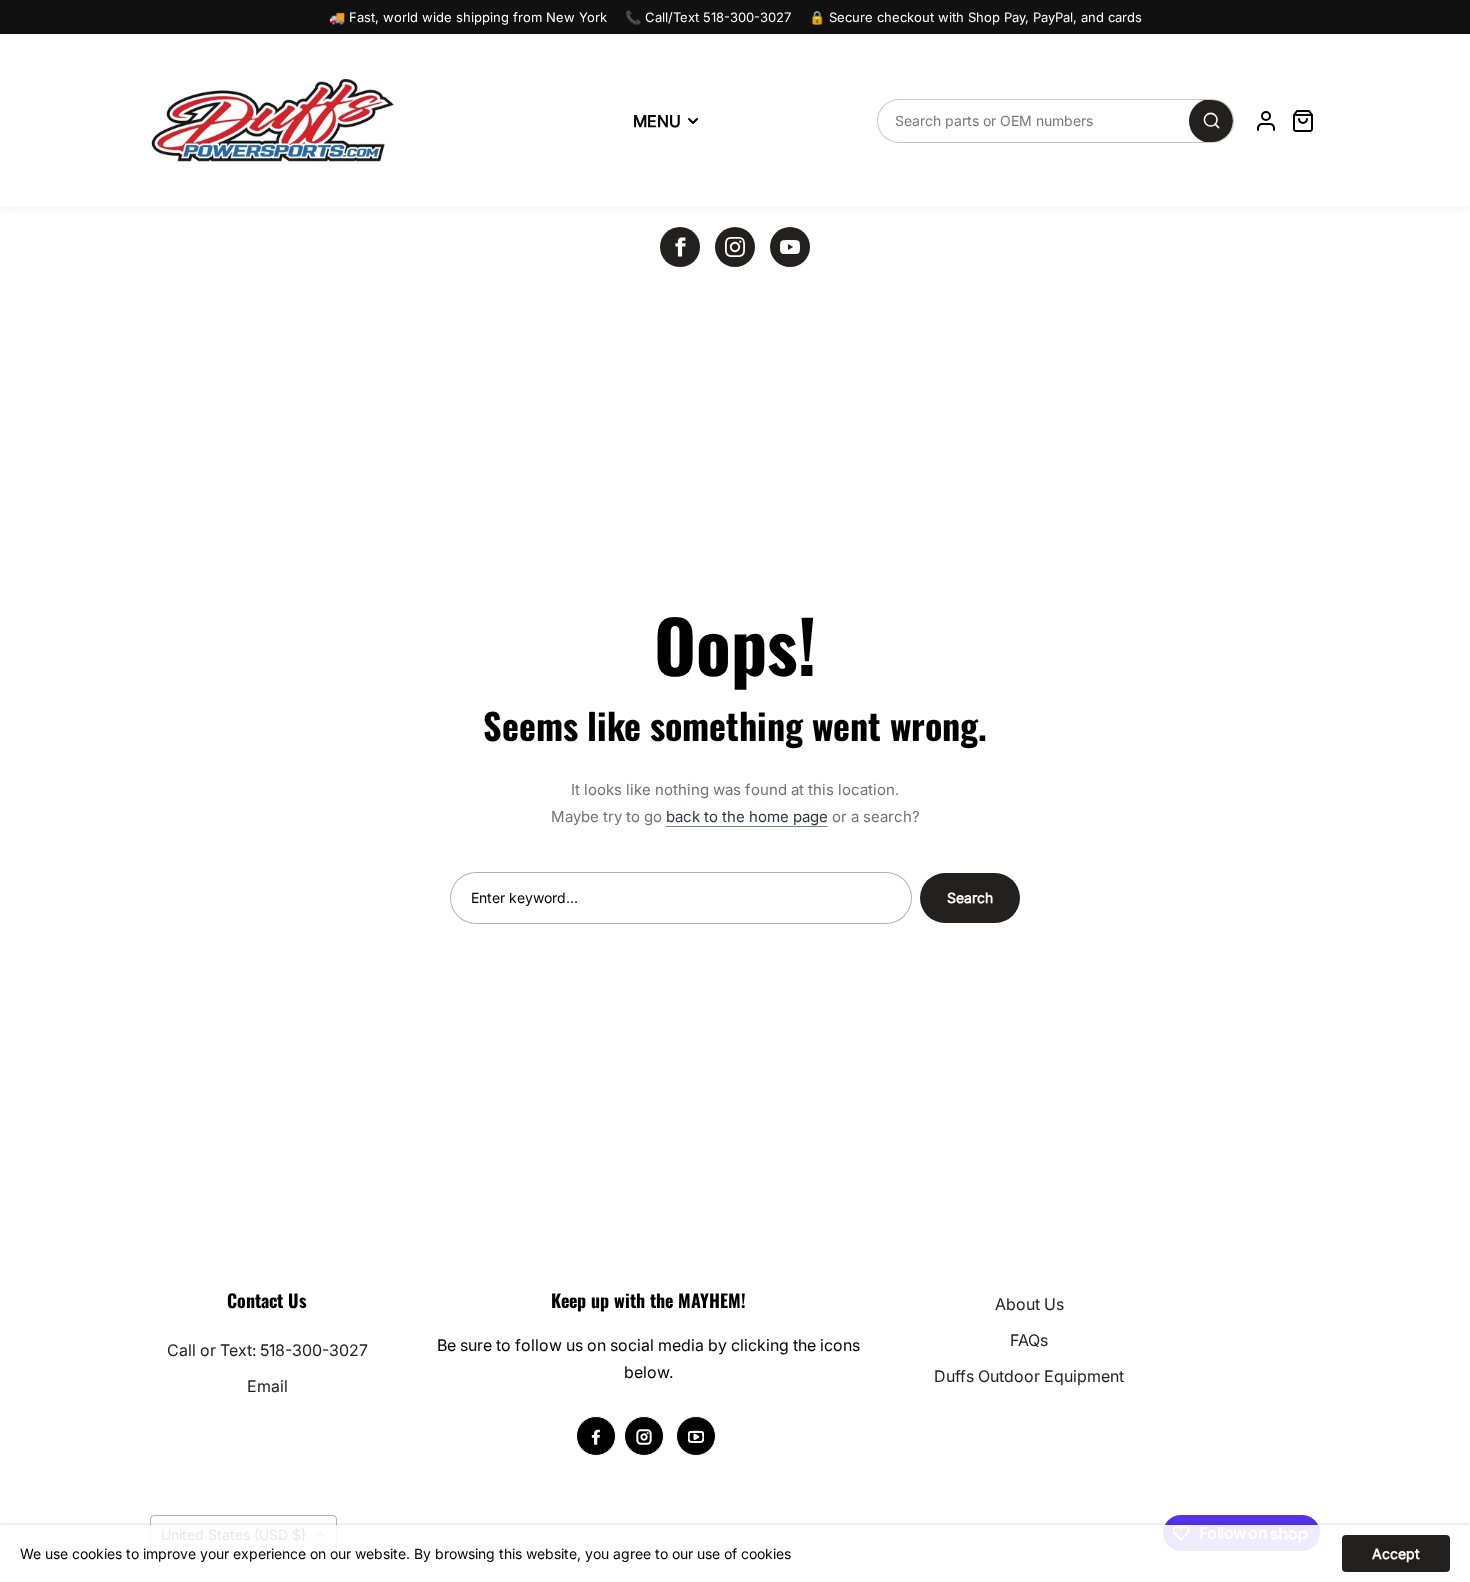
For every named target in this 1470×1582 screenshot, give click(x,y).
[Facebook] (680, 247)
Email (267, 1386)
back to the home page (747, 816)
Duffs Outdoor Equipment (1029, 1376)
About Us (1029, 1304)
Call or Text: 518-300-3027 (267, 1350)
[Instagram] (735, 247)
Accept (1396, 1553)
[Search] (1211, 121)
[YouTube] (790, 247)
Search (970, 897)
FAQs (1029, 1340)
